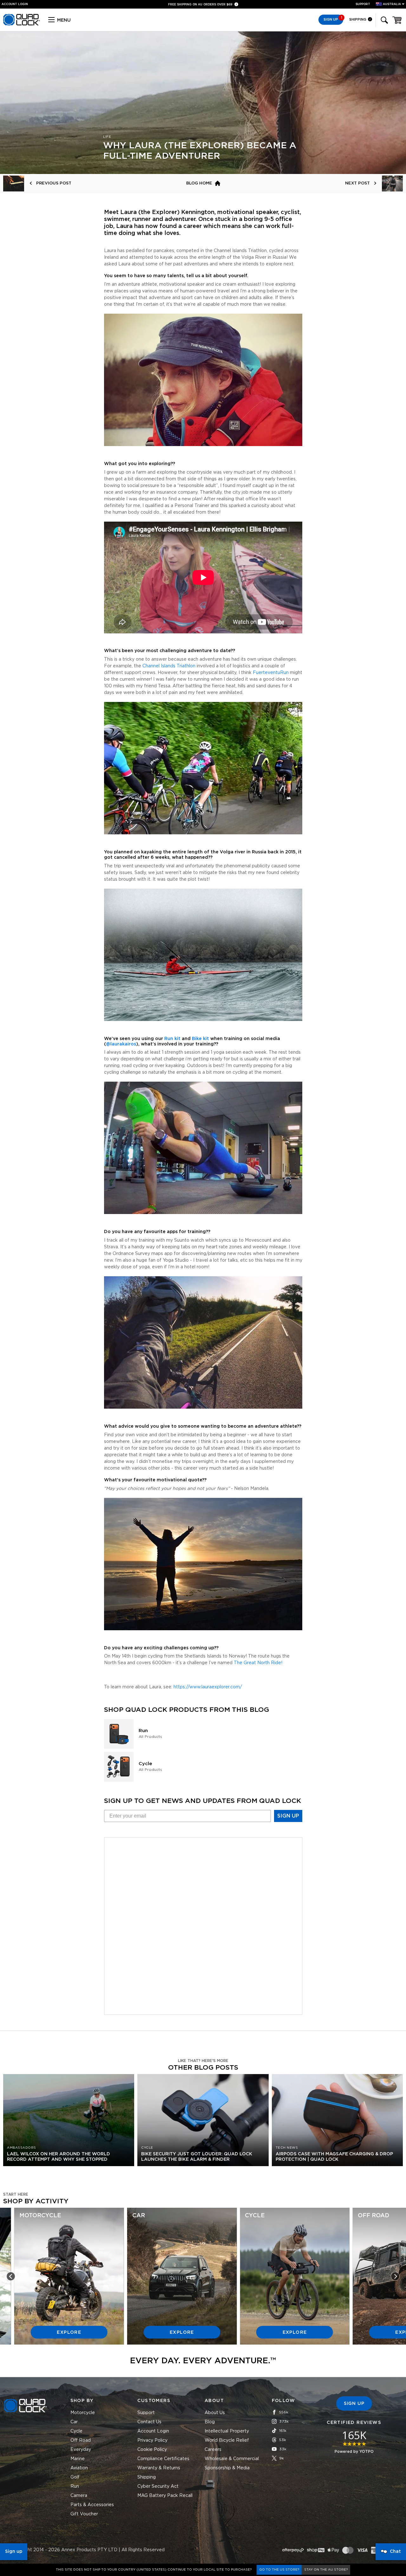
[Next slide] (395, 2276)
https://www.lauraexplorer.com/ (208, 1687)
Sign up (14, 2552)
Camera (79, 2496)
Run (75, 2486)
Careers (213, 2450)
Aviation (79, 2468)
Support (363, 4)
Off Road (81, 2440)
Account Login (153, 2431)
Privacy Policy (152, 2440)
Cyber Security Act (158, 2486)
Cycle (76, 2431)
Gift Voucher (84, 2514)
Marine (78, 2459)
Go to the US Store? (279, 2570)
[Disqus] (203, 1925)
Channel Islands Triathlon (169, 666)
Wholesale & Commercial (232, 2459)
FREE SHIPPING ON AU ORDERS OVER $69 (201, 5)
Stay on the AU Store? (326, 2570)
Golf (75, 2477)
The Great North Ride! (258, 1663)
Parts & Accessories (92, 2505)
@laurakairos (121, 1044)
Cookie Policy (152, 2450)
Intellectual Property (227, 2431)
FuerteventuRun (271, 673)
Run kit (172, 1039)
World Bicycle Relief (227, 2440)
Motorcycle (83, 2413)
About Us (215, 2413)
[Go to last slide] (11, 2276)
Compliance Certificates (163, 2459)
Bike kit (200, 1039)
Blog (210, 2422)
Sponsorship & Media (227, 2468)
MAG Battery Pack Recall (165, 2496)
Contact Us (149, 2422)
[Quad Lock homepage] (22, 24)
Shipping (358, 20)
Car (74, 2422)
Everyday (81, 2450)
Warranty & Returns (159, 2468)
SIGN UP (288, 1816)
